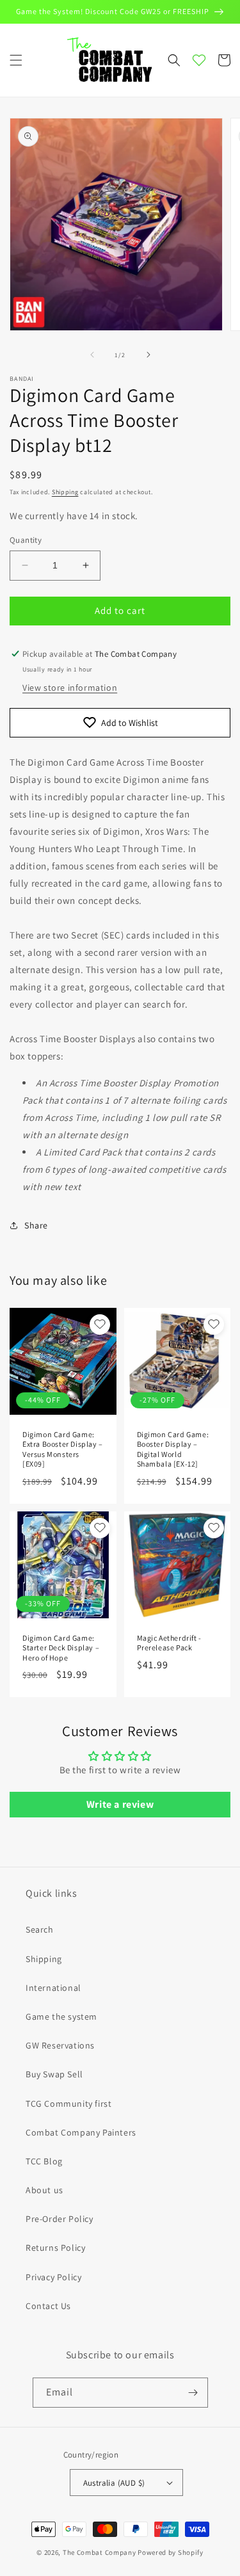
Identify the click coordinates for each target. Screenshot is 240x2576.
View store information (70, 688)
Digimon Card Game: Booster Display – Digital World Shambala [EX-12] (173, 1449)
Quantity (26, 540)
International (53, 1988)
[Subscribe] (193, 2393)
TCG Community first (68, 2104)
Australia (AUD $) (114, 2483)
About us (44, 2190)
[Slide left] (92, 355)
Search (40, 1929)
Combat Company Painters (81, 2132)
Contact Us (48, 2306)
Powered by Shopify (171, 2552)
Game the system (61, 2017)
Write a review (120, 1804)
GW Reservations (60, 2045)
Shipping (65, 492)
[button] (16, 60)
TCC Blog (44, 2161)
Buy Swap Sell (54, 2074)
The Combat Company (100, 2552)
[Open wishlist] (199, 60)
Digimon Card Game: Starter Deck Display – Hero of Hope (61, 1648)
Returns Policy (55, 2248)
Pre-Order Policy (60, 2219)
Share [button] (36, 1225)
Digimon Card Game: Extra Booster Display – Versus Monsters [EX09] (63, 1449)
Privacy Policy (53, 2277)
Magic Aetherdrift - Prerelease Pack (169, 1643)
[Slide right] (148, 355)
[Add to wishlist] (100, 1324)
